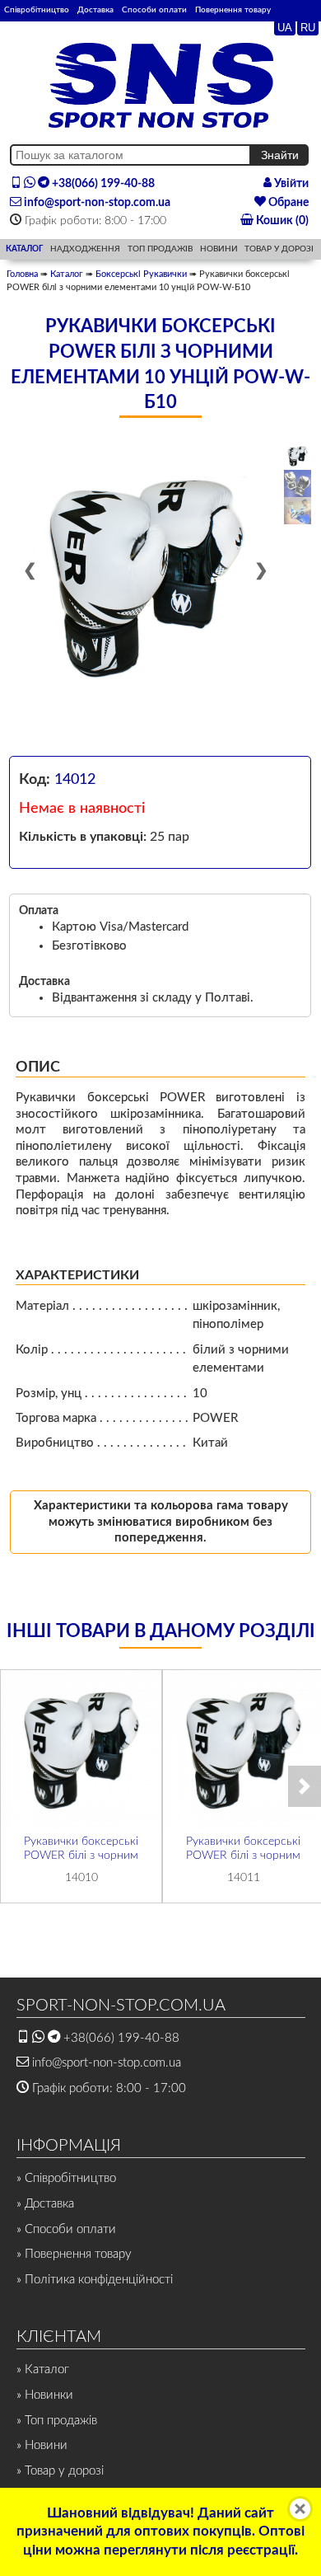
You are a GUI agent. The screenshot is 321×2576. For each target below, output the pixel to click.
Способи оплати (154, 10)
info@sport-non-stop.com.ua (96, 203)
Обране (287, 203)
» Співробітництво (66, 2178)
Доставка (95, 10)
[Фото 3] (298, 511)
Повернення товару (233, 10)
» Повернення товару (74, 2254)
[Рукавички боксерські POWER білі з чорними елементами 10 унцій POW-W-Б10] (146, 579)
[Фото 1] (298, 456)
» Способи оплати (66, 2229)
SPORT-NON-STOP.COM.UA (121, 2006)
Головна (22, 274)
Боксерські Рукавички (141, 274)
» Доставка (45, 2204)
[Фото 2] (298, 483)
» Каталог (43, 2370)
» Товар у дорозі (60, 2471)
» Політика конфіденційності (95, 2280)
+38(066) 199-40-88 (102, 184)
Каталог (67, 274)
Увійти (290, 184)
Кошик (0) (281, 221)
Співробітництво (37, 10)
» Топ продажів (57, 2421)
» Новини (42, 2445)
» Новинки (45, 2395)
